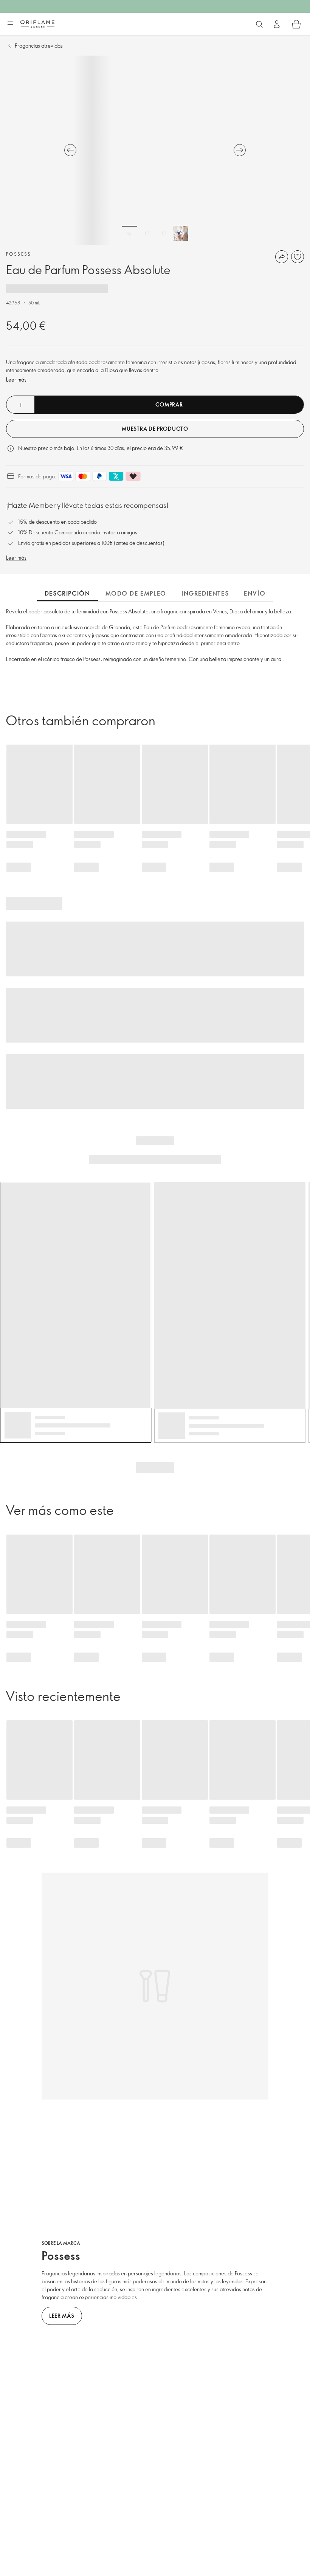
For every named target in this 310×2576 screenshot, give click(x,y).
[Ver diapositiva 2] (147, 233)
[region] (155, 150)
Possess (19, 254)
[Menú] (10, 25)
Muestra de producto (155, 429)
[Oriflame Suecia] (37, 24)
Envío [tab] (255, 593)
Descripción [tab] (67, 593)
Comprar (169, 404)
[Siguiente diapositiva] (240, 150)
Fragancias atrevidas (39, 46)
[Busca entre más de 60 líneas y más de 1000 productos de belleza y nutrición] (259, 24)
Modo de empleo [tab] (136, 593)
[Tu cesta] (296, 24)
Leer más (16, 379)
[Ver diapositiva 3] (164, 233)
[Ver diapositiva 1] (130, 233)
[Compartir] (282, 257)
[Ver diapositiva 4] (181, 233)
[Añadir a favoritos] (298, 257)
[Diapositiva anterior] (70, 150)
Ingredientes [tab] (205, 593)
